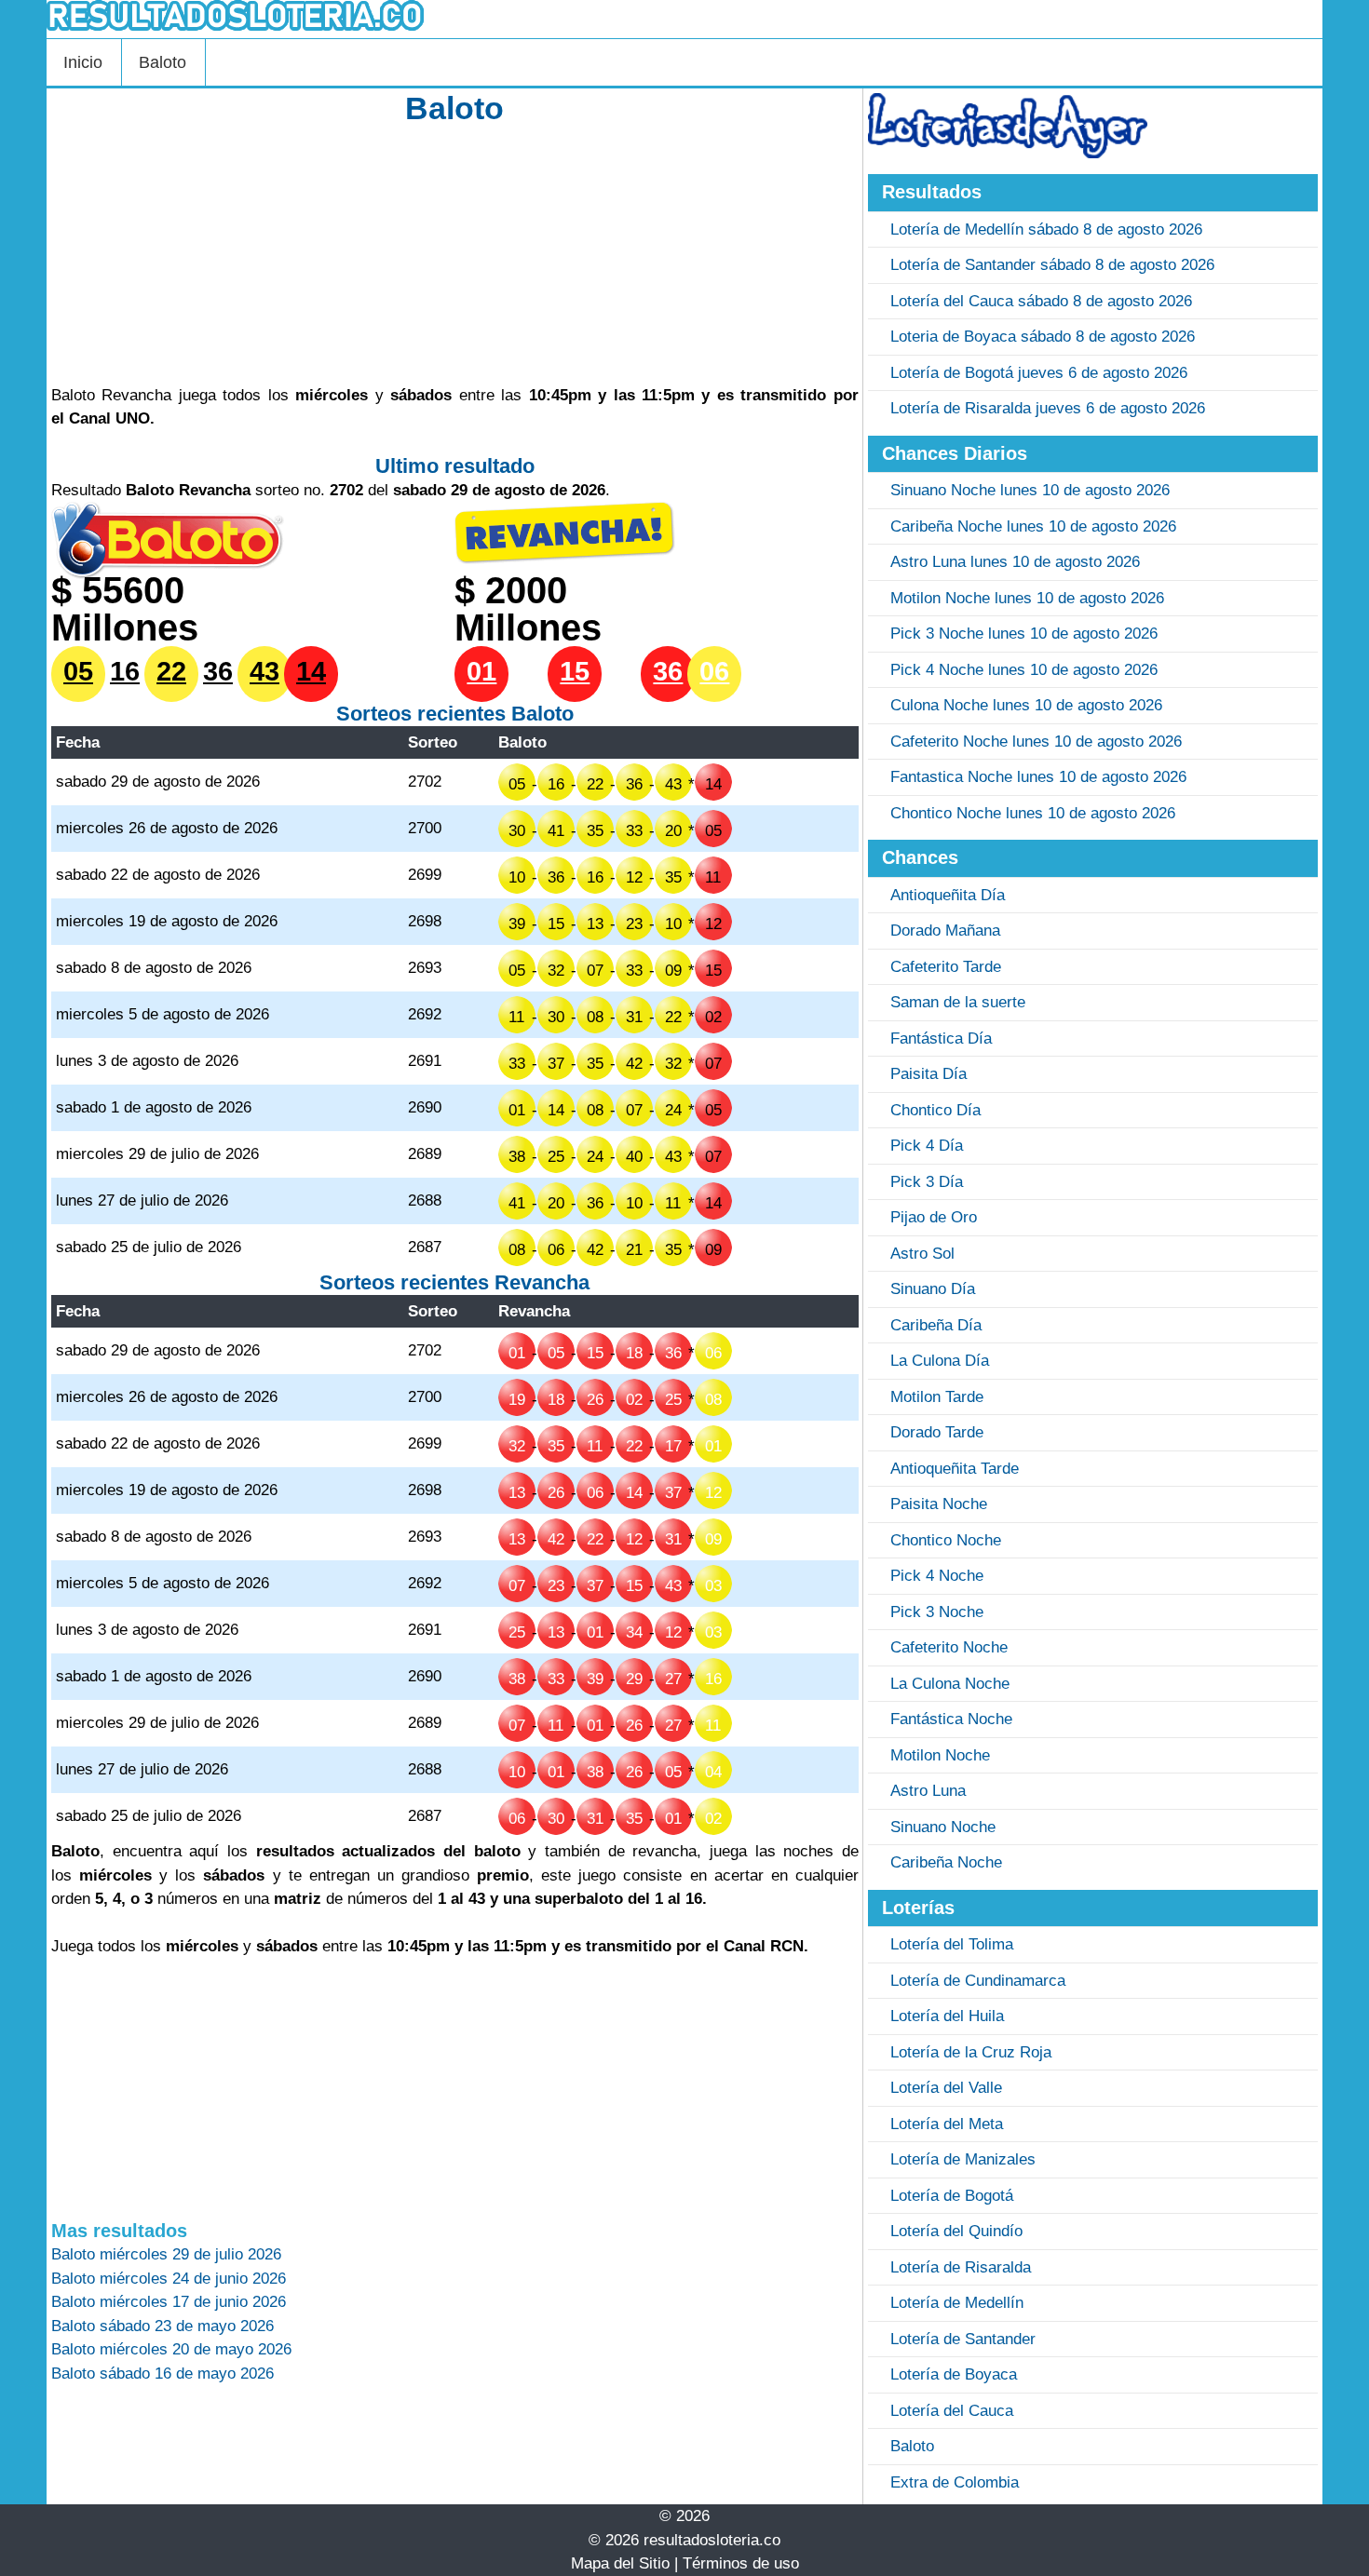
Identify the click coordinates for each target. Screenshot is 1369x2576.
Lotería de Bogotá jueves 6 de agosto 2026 (1039, 373)
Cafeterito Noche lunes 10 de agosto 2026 (1036, 742)
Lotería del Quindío (956, 2231)
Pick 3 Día (927, 1182)
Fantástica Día (941, 1038)
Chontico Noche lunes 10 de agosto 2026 (1033, 813)
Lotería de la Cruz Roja (971, 2052)
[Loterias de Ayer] (1008, 153)
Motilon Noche (940, 1755)
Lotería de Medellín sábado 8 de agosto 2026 (1046, 229)
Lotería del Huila (947, 2016)
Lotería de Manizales (963, 2159)
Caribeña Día (936, 1325)
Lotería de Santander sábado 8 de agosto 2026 (1052, 265)
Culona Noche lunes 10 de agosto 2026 (1026, 705)
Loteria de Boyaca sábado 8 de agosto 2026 (1043, 337)
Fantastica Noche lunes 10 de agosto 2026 (1038, 777)
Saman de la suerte (958, 1002)
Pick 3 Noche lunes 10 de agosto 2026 (1024, 634)
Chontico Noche (946, 1540)
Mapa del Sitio (620, 2563)
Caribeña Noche (946, 1862)
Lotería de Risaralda (961, 2267)
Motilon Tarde (937, 1397)
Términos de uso (741, 2563)
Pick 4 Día (927, 1146)
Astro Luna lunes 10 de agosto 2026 (1015, 562)
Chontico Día (935, 1110)
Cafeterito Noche (949, 1647)
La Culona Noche (950, 1684)
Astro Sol (922, 1254)
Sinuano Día (933, 1289)
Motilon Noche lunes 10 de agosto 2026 (1027, 598)
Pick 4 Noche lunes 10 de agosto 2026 (1024, 670)
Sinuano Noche (943, 1827)
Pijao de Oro (934, 1217)
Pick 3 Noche (937, 1612)
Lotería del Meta (947, 2124)
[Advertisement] (455, 253)
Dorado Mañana (945, 931)
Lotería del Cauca (952, 2411)
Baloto (163, 62)
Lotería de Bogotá (952, 2196)
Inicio (83, 62)
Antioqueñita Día (948, 895)
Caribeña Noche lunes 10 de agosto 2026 (1033, 526)
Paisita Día (928, 1074)
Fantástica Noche (951, 1719)
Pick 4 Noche (937, 1576)
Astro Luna (928, 1791)
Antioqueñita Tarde (955, 1469)
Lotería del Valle (946, 2088)
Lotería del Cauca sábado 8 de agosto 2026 (1041, 301)
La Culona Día (940, 1361)
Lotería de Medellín (957, 2303)
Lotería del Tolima (952, 1944)
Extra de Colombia (955, 2482)
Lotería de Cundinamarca (978, 1981)
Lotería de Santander (963, 2339)
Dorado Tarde (937, 1432)
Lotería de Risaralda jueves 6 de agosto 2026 (1048, 408)
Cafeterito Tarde (946, 967)
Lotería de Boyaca (954, 2374)
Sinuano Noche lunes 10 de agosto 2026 (1030, 490)
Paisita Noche (939, 1504)
